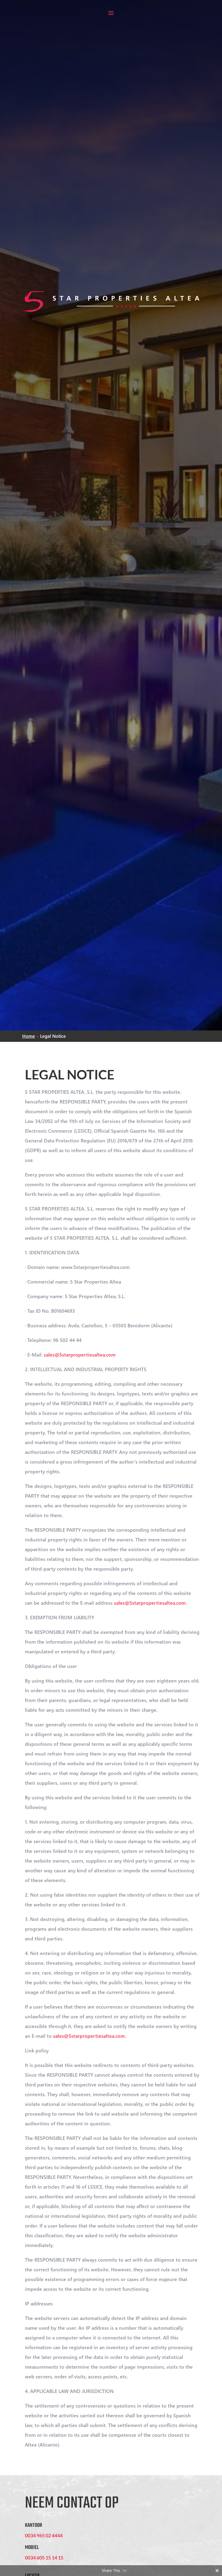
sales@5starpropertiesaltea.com (80, 1355)
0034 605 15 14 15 (44, 2558)
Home (29, 1036)
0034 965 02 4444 (44, 2535)
